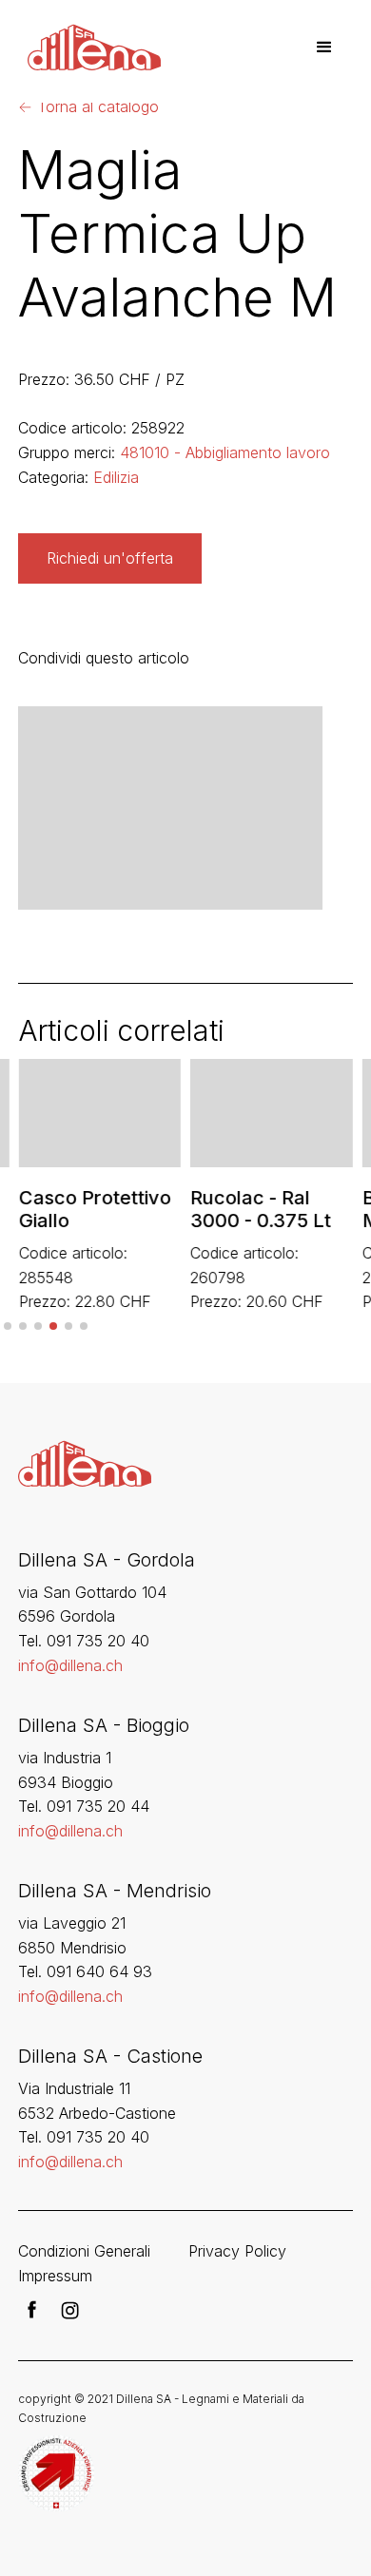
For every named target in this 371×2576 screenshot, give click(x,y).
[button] (324, 48)
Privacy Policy (237, 2251)
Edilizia (116, 477)
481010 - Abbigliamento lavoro (225, 452)
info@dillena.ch (70, 1665)
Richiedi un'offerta (110, 558)
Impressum (55, 2276)
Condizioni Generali (84, 2251)
